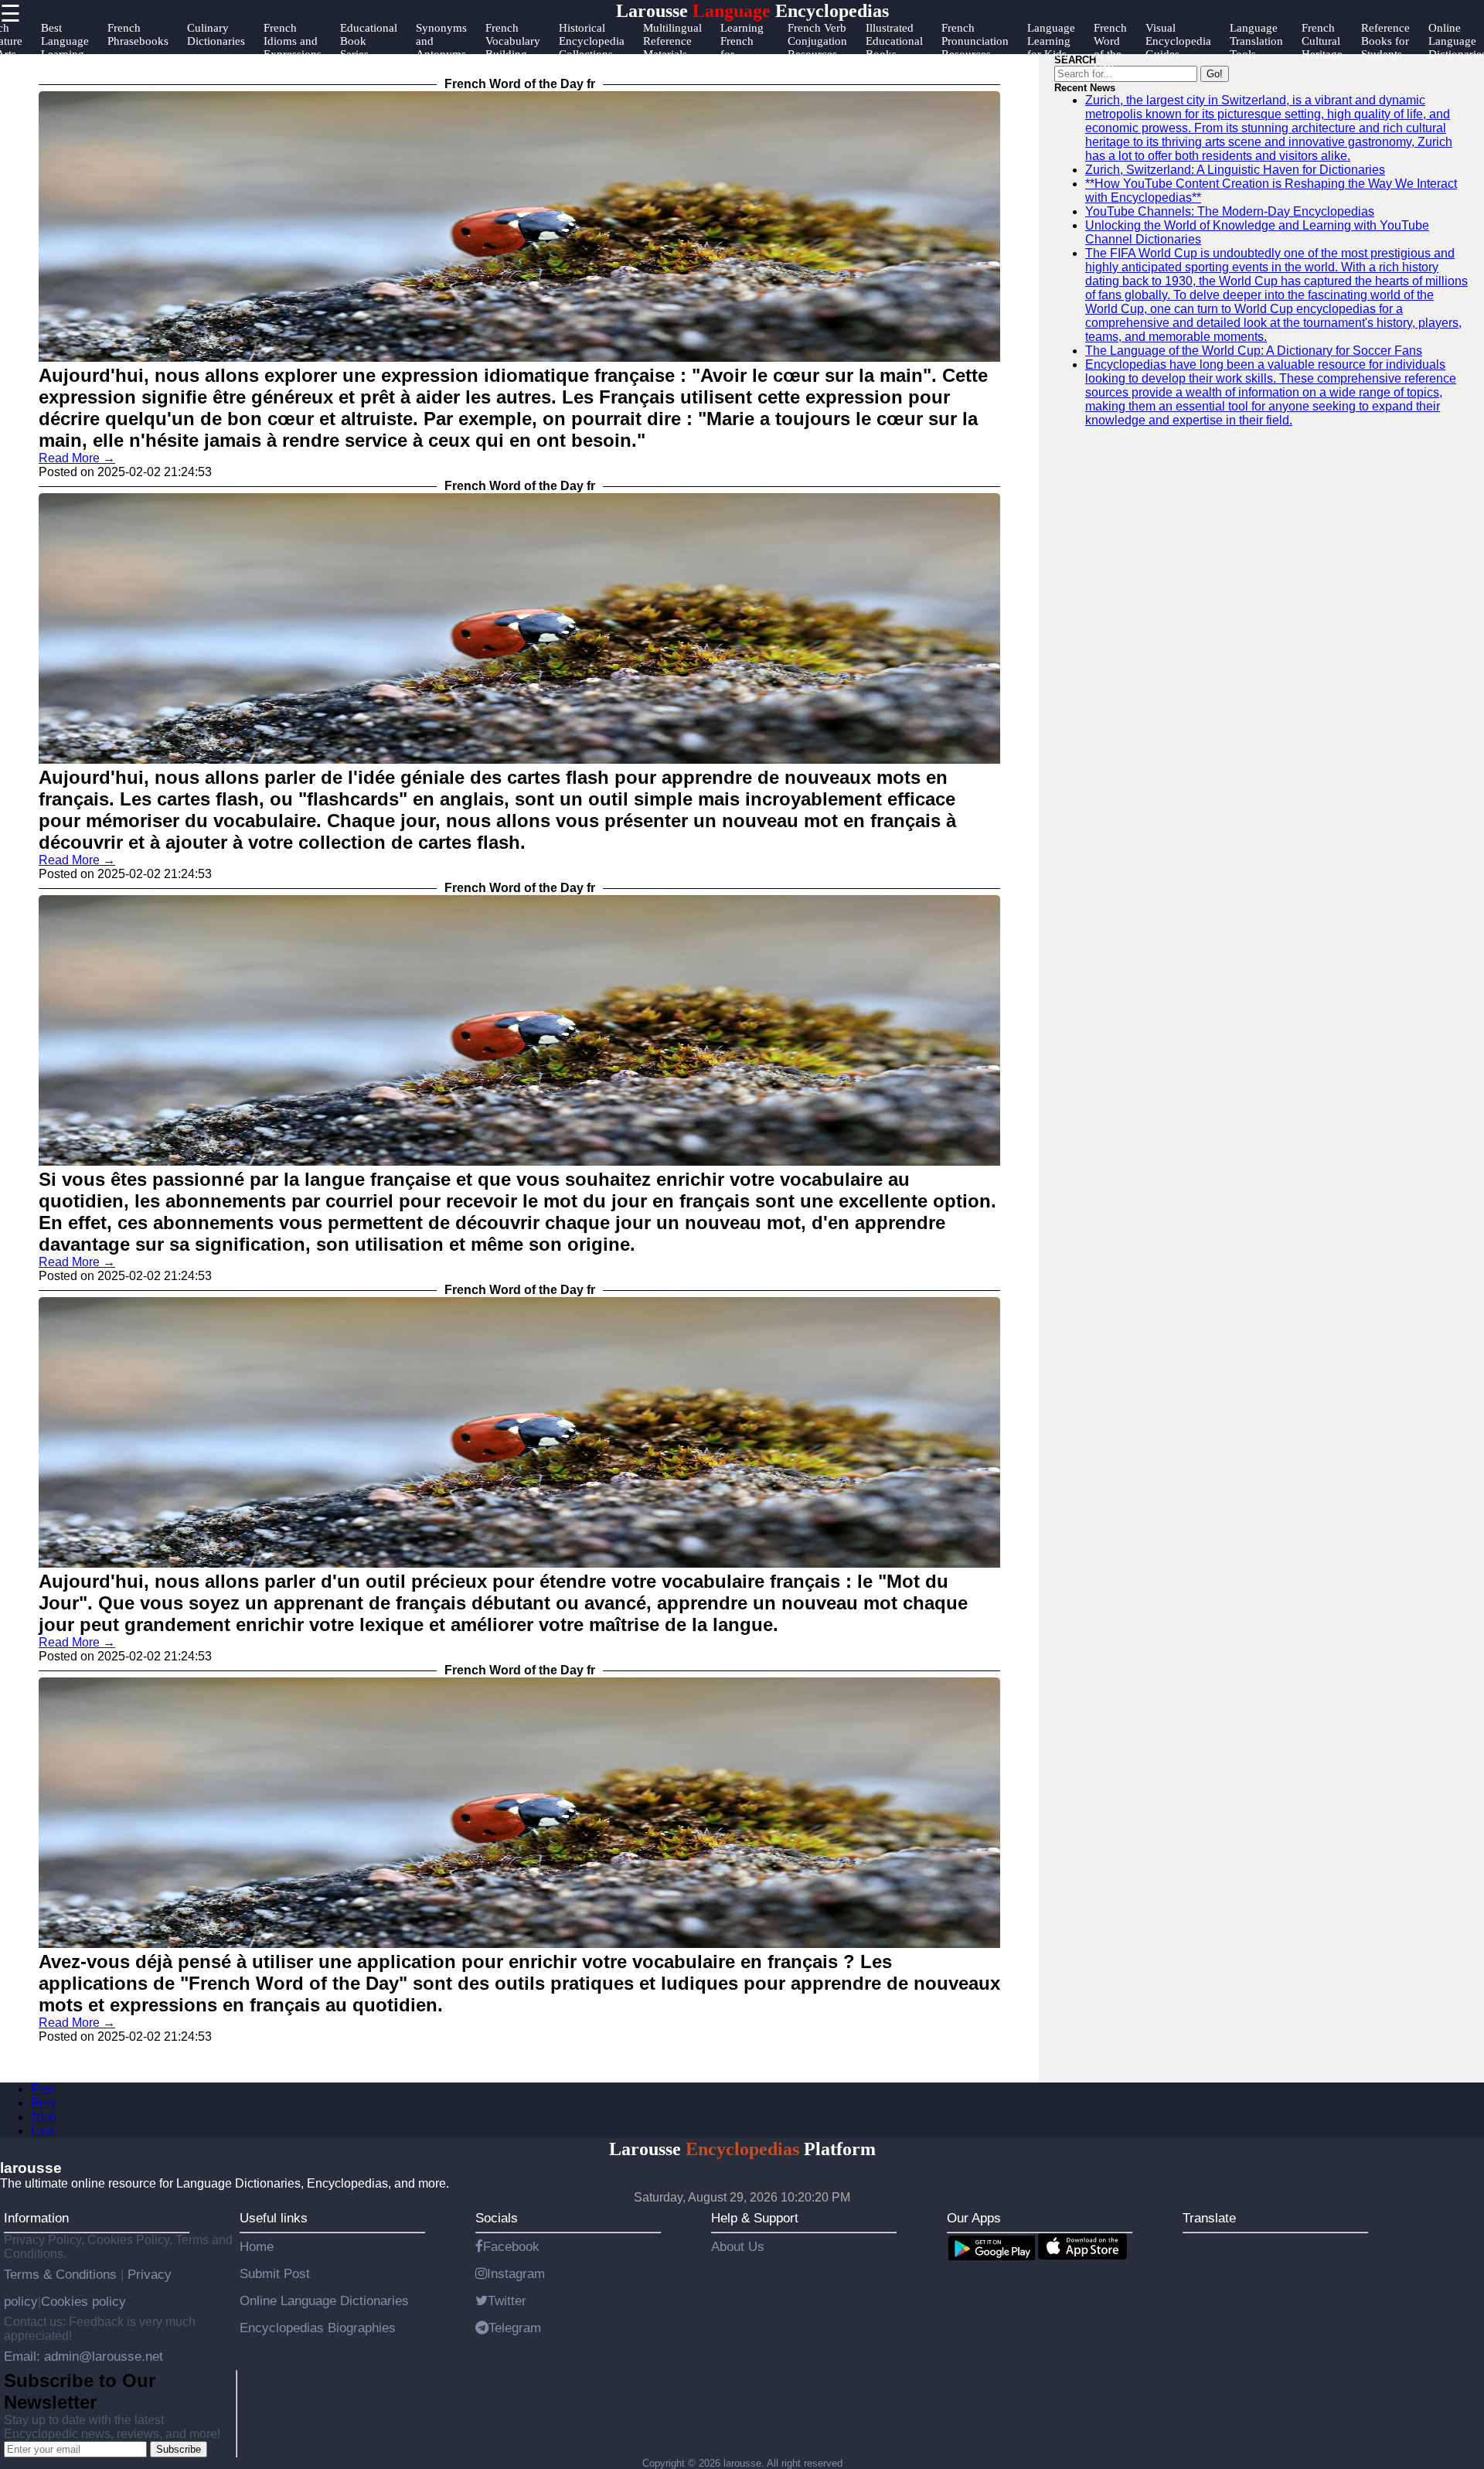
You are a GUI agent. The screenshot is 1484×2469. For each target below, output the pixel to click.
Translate (1209, 2218)
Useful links (274, 2218)
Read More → (77, 458)
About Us (738, 2246)
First (43, 2089)
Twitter (507, 2300)
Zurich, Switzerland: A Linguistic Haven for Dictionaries (1235, 170)
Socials (497, 2218)
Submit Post (275, 2273)
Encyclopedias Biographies (318, 2328)
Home (257, 2246)
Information (36, 2218)
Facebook (511, 2246)
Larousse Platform (742, 2149)
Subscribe (179, 2449)
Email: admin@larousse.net (83, 2356)
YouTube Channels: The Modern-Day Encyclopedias (1230, 211)
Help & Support (755, 2218)
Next (44, 2117)
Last (43, 2131)
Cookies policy (83, 2301)
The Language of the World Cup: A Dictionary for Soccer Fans (1254, 351)
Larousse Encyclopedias (752, 11)
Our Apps (974, 2218)
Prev (44, 2103)
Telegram (515, 2328)
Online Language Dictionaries (324, 2300)
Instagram (516, 2273)
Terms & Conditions (62, 2274)
